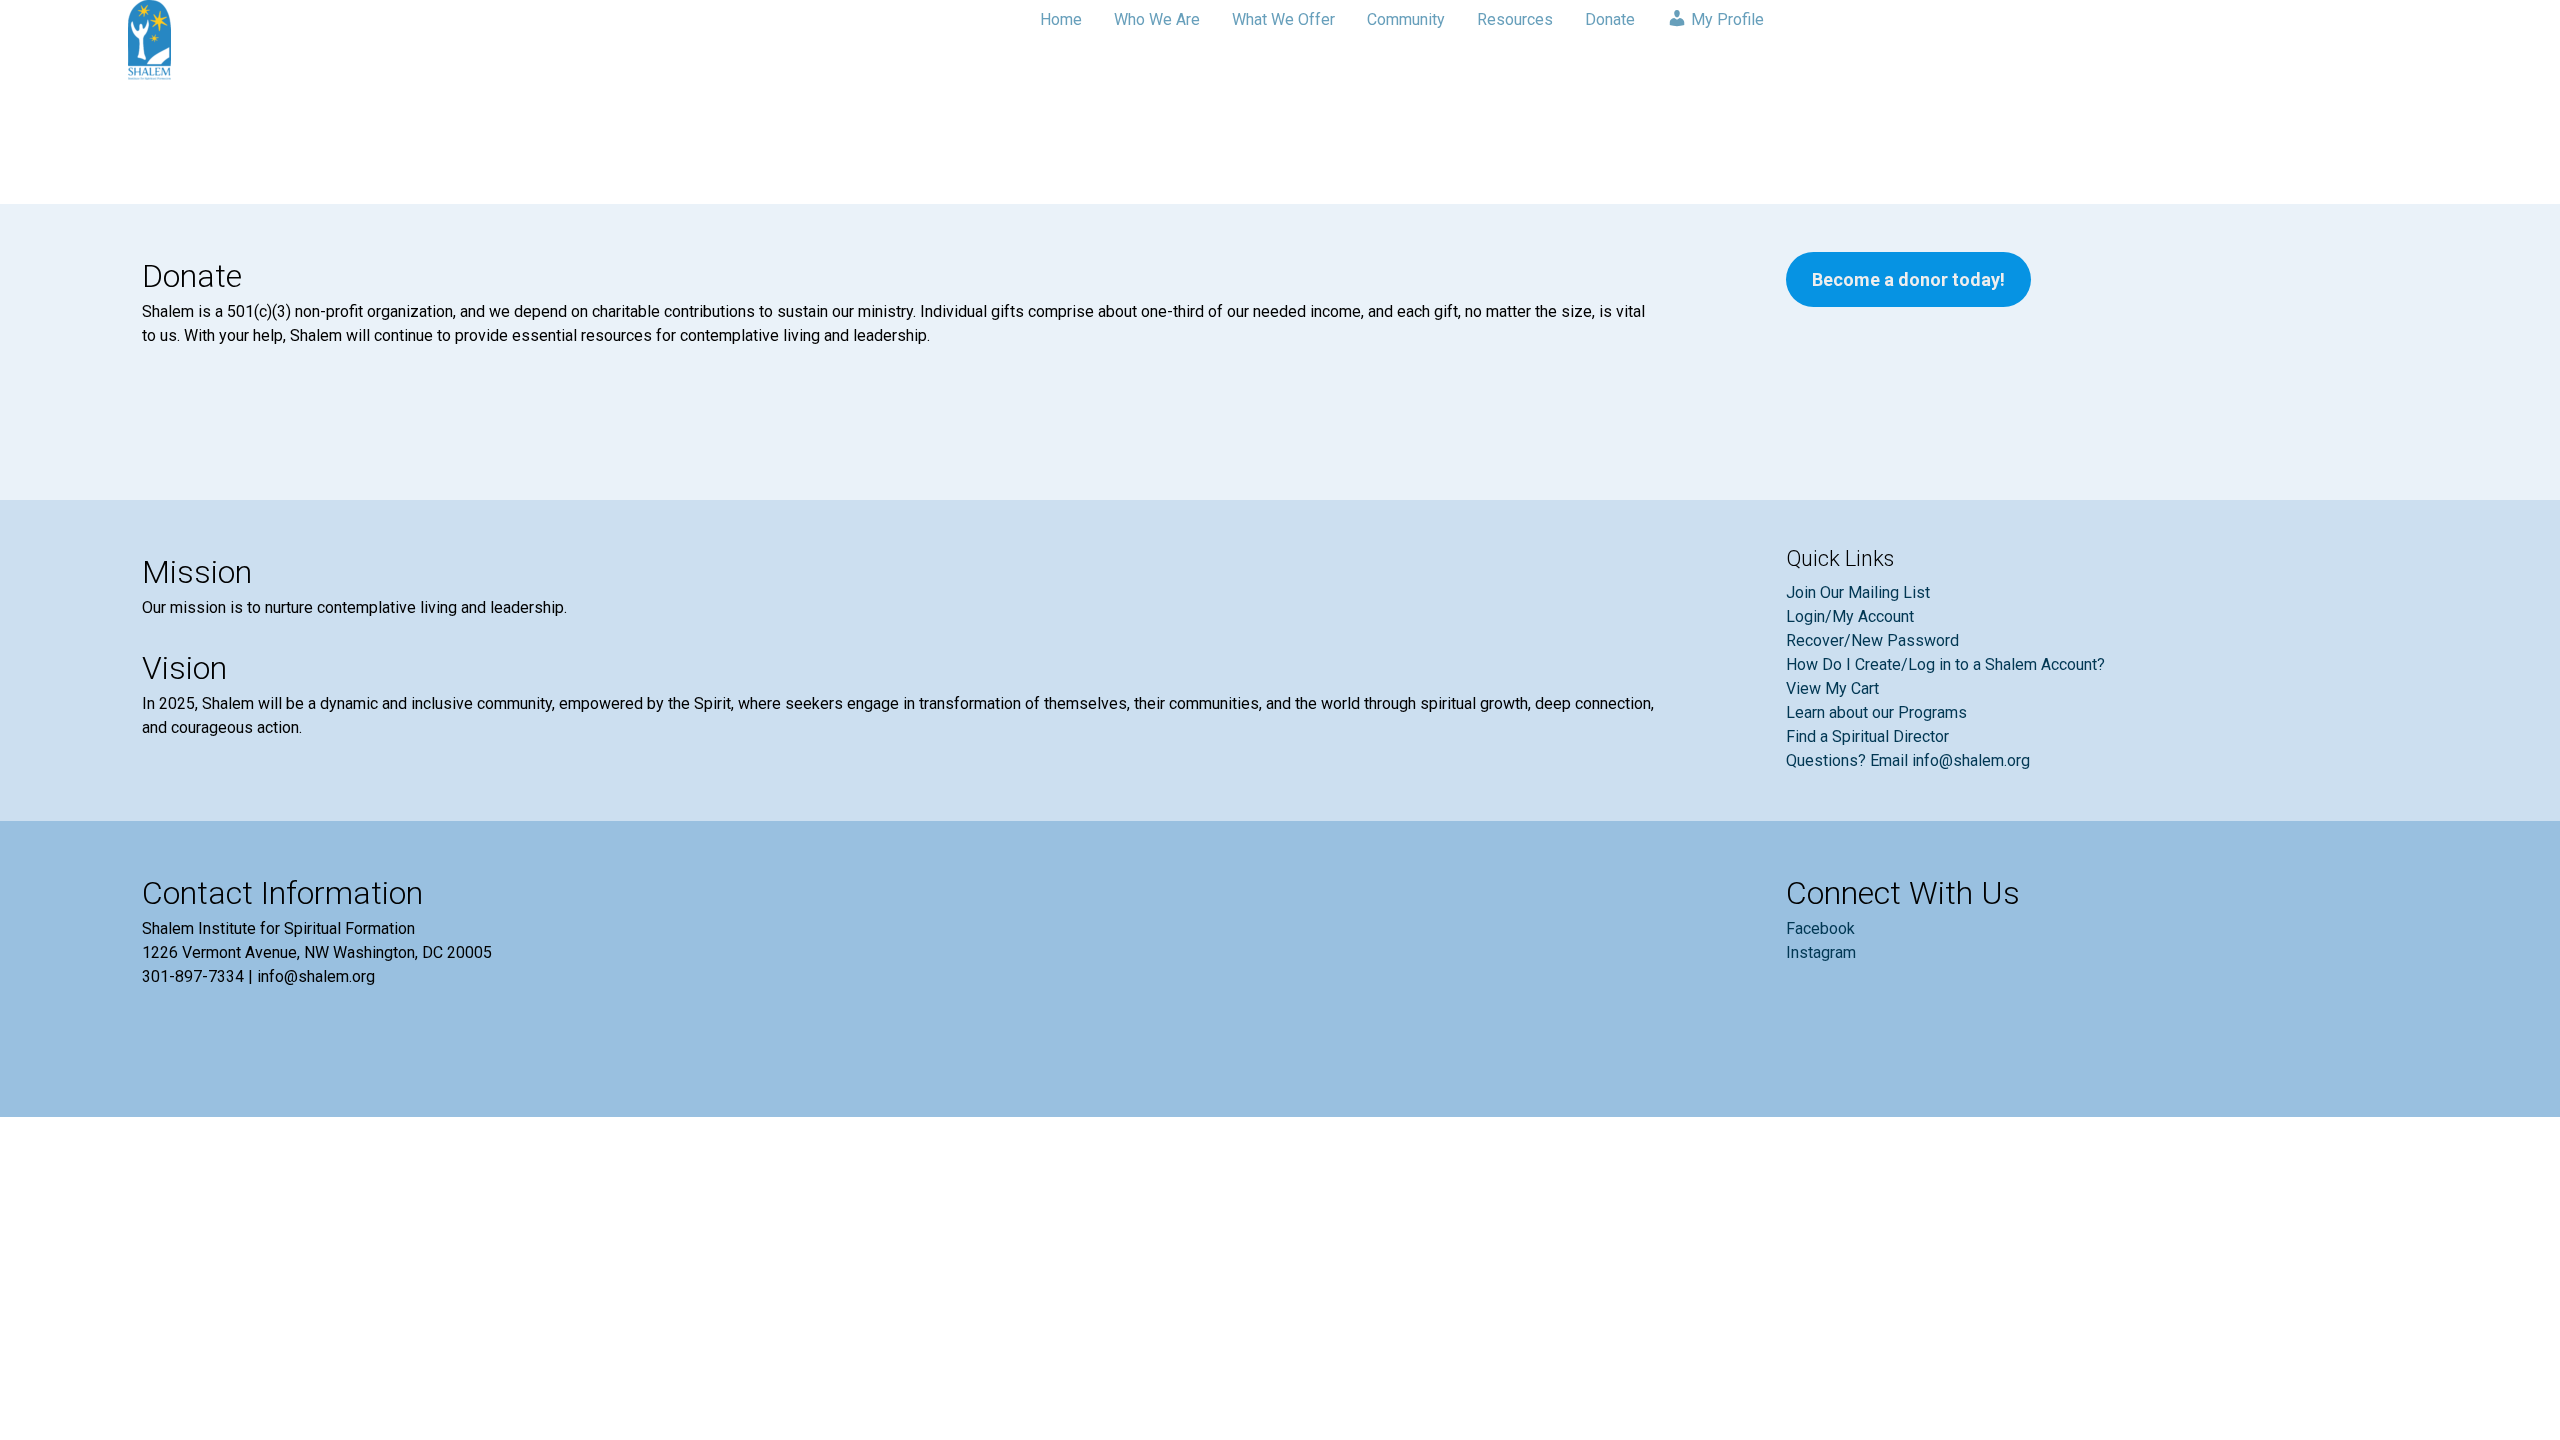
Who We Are (1157, 19)
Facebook (1820, 928)
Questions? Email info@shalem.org (1908, 760)
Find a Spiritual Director (1867, 736)
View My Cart (1832, 688)
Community (1406, 19)
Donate (1610, 19)
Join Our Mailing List (1858, 592)
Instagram (1821, 952)
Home (1061, 19)
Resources (1515, 19)
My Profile (1725, 19)
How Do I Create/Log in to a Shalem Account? (1945, 664)
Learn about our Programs (1876, 712)
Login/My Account (1850, 616)
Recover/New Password (1872, 640)
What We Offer (1283, 19)
